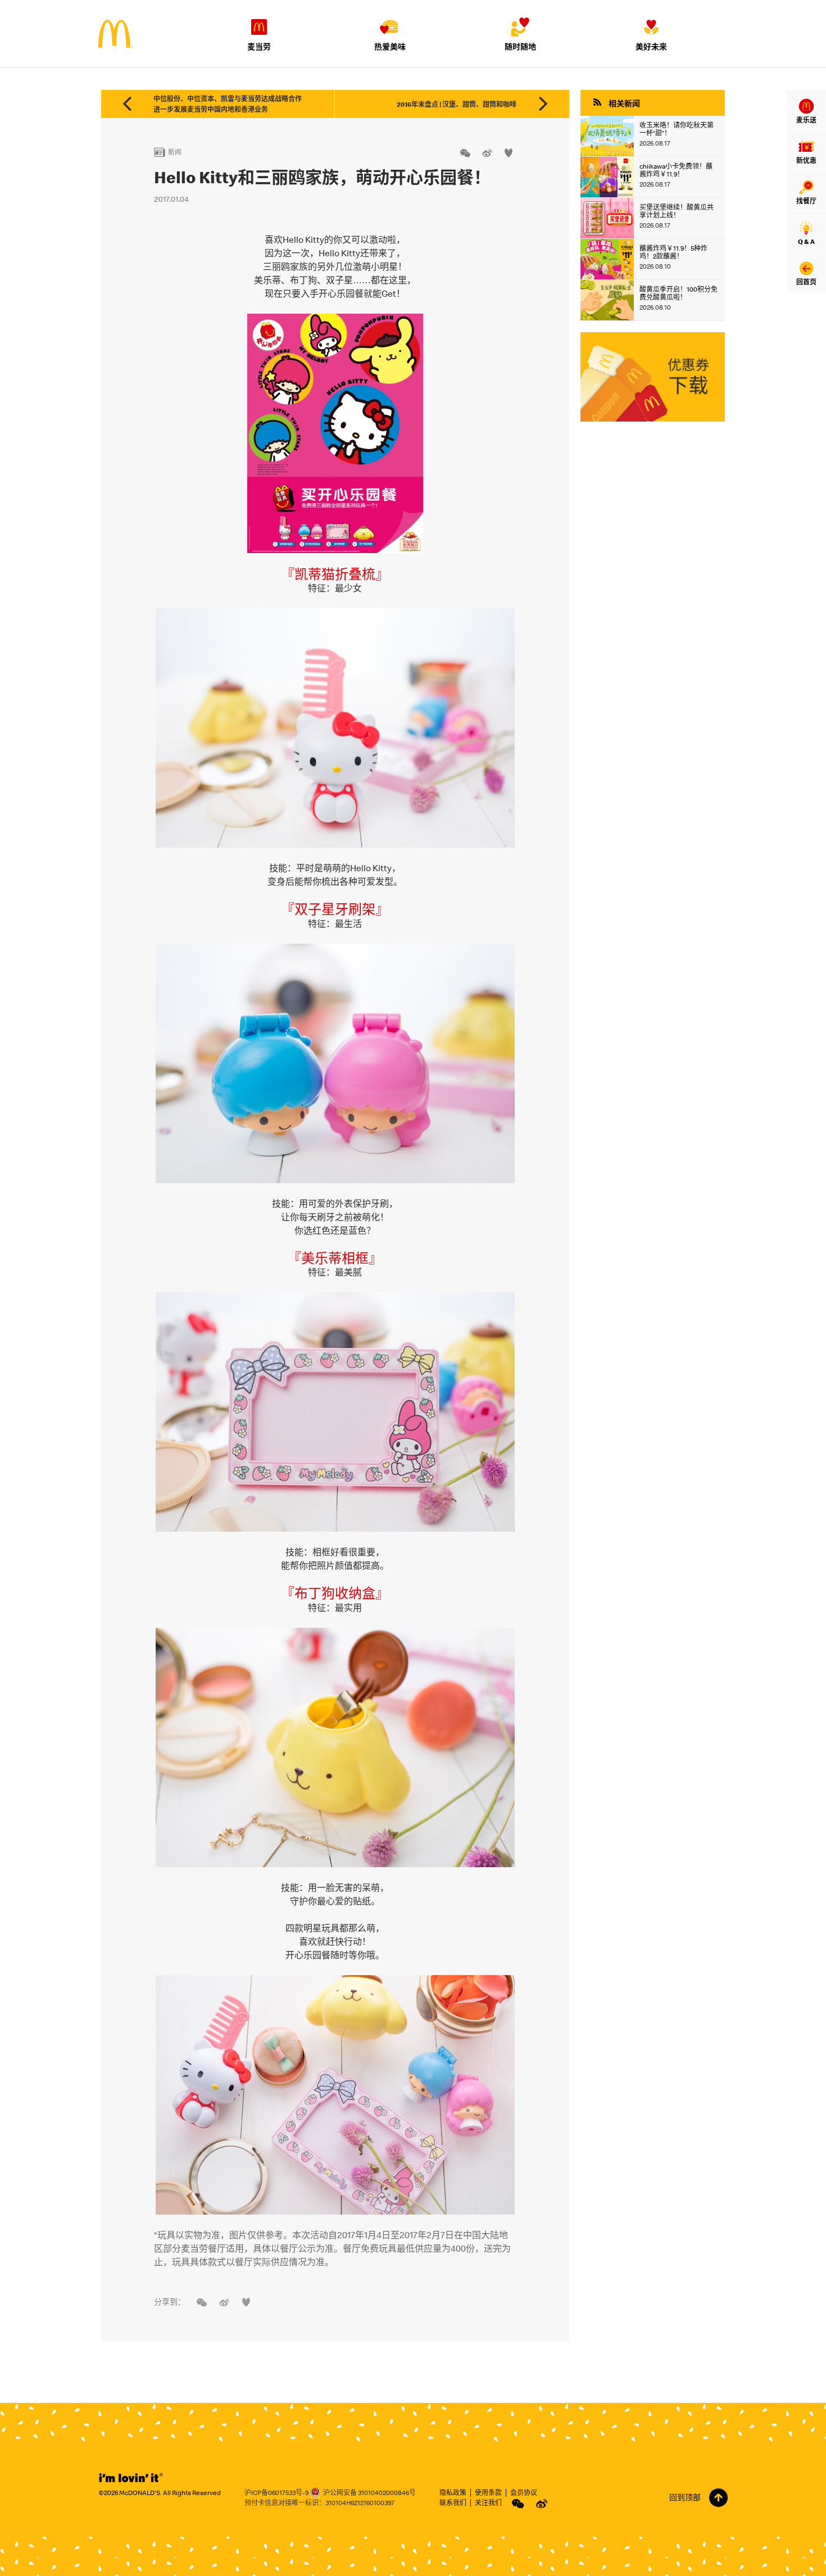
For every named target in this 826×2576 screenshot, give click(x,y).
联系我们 (453, 2503)
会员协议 (524, 2493)
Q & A (806, 241)
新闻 (168, 152)
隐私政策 (453, 2493)
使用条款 (488, 2493)
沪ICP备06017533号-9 (276, 2493)
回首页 (806, 282)
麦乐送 (806, 120)
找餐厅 (806, 201)
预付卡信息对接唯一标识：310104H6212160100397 (319, 2503)
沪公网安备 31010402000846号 (369, 2493)
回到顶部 (685, 2498)
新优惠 (806, 160)
